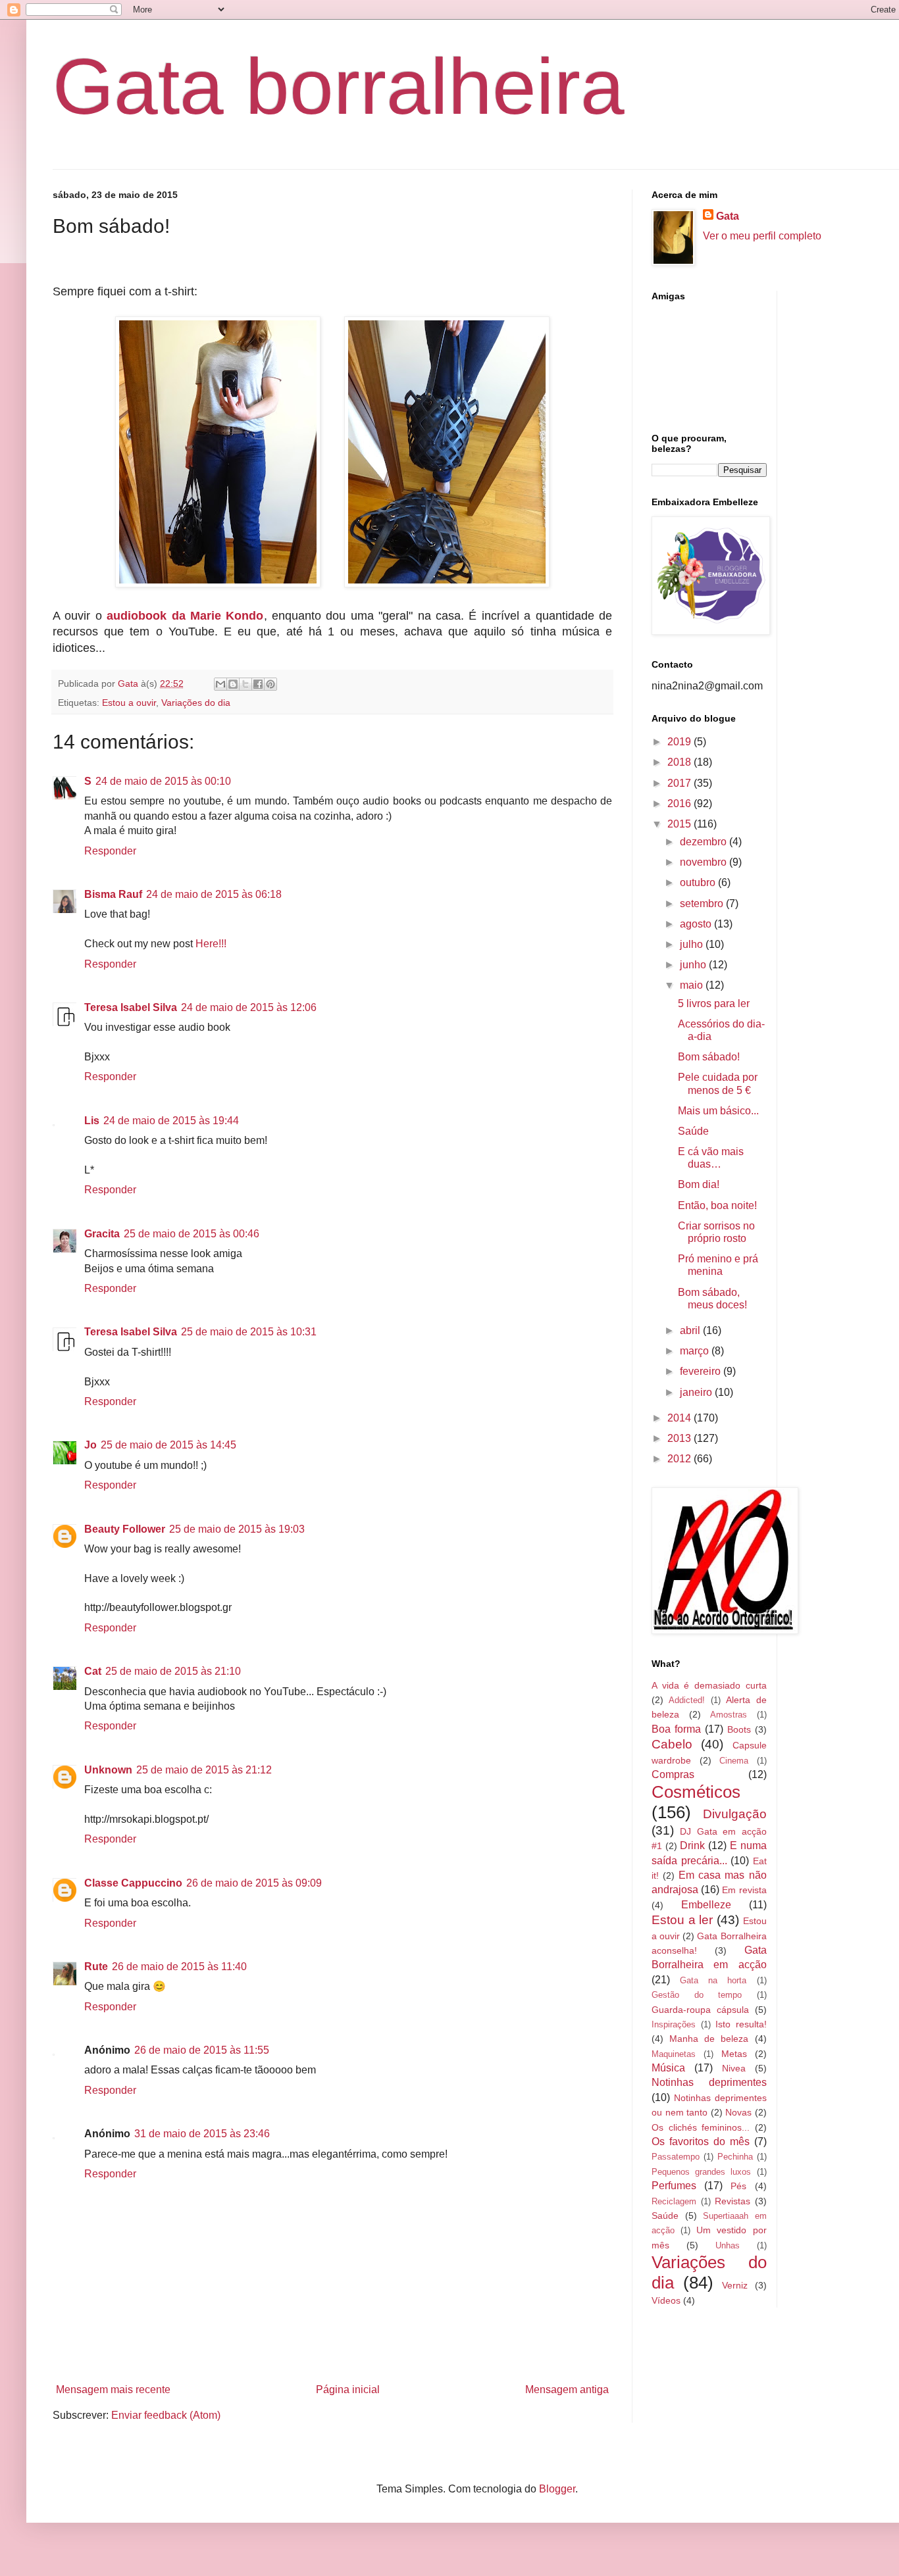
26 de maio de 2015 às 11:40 (179, 1967)
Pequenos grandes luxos (701, 2172)
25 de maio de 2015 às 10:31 (249, 1332)
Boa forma (676, 1729)
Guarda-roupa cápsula (700, 2010)
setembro (703, 904)
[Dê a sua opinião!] (233, 684)
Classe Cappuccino (133, 1883)
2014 (681, 1418)
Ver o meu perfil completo (762, 236)
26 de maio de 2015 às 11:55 (202, 2050)
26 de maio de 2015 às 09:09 (254, 1883)
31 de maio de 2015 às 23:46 (202, 2134)
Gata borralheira (339, 86)
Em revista (744, 1890)
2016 (681, 804)
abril (691, 1330)
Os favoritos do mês (701, 2142)
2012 (681, 1459)
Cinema (734, 1761)
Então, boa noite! (717, 1205)
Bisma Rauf (113, 894)
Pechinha (735, 2157)
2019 (681, 742)
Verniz (735, 2285)
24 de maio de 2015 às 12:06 (249, 1007)
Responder (110, 851)
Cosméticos (696, 1792)
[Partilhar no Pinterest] (270, 684)
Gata (728, 216)
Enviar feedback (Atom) (166, 2415)
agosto (697, 924)
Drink (692, 1845)
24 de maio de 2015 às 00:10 (163, 781)
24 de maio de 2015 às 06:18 (214, 894)
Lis (92, 1121)
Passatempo (676, 2157)
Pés (738, 2186)
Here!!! (211, 944)
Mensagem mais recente (113, 2390)
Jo (90, 1445)
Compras (673, 1774)
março (696, 1351)
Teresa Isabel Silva (131, 1007)
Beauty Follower (125, 1529)
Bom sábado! (709, 1057)
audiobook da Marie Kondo (185, 616)
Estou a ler (682, 1920)
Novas (738, 2112)
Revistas (732, 2201)
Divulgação (735, 1814)
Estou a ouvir (129, 703)
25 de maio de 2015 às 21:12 (204, 1770)
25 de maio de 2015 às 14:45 (168, 1445)
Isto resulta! (741, 2024)
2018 (681, 762)
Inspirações (674, 2024)
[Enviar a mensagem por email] (220, 684)
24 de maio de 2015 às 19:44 (171, 1121)
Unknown (108, 1770)
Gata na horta (713, 1980)
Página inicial (348, 2390)
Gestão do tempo (697, 1995)
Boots (739, 1729)
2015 (681, 824)
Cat (93, 1671)
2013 (681, 1438)
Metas (734, 2054)
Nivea (734, 2068)
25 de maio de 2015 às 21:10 (173, 1671)
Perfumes (674, 2186)
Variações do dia (196, 703)
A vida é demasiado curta (709, 1685)
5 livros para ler (714, 1003)
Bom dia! (699, 1184)
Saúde (693, 1131)
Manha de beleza (709, 2039)
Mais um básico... (718, 1111)
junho (694, 965)
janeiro (697, 1392)
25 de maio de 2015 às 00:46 (192, 1234)
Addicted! (687, 1700)
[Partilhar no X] (245, 684)
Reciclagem (674, 2201)
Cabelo (672, 1744)
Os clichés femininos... (701, 2127)
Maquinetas (674, 2054)
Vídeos (666, 2300)
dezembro (705, 842)
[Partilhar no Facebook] (258, 684)
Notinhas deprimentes (709, 2082)
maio (693, 985)
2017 (681, 783)
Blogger (557, 2489)
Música (668, 2068)
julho (693, 944)
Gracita (102, 1234)
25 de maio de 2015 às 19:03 (237, 1529)
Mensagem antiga (567, 2390)
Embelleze (706, 1905)
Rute (96, 1967)
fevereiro (702, 1371)
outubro (699, 882)
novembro (705, 862)
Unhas (728, 2245)
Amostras (729, 1715)
